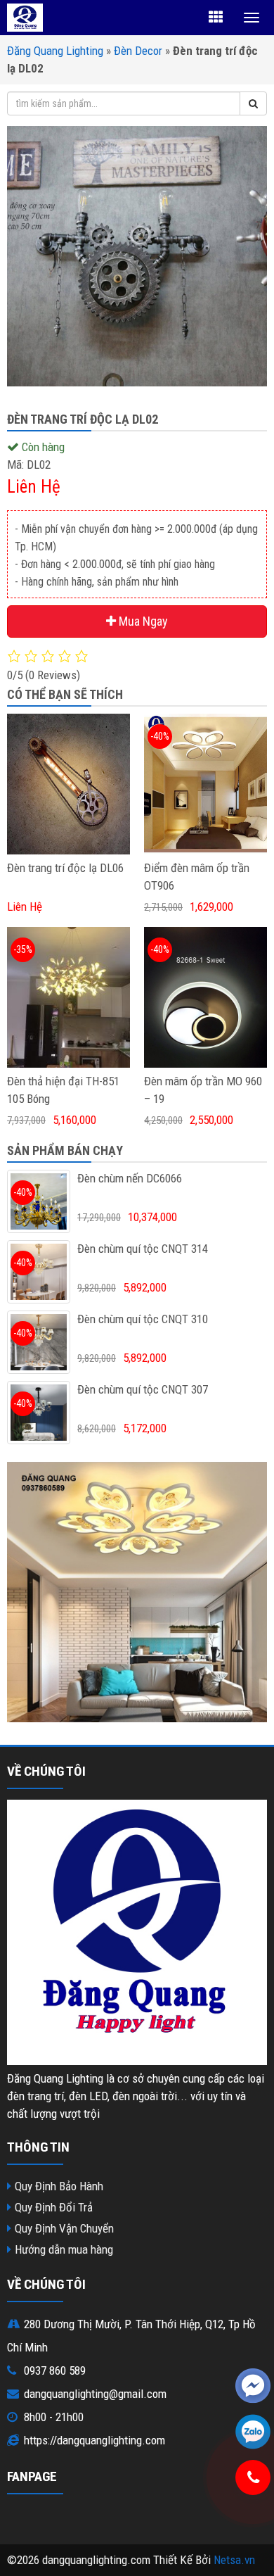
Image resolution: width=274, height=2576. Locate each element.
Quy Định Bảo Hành (59, 2186)
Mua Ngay (142, 621)
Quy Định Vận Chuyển (64, 2228)
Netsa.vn (234, 2560)
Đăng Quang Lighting (55, 51)
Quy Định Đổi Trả (54, 2207)
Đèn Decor (138, 51)
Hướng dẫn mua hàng (64, 2249)
